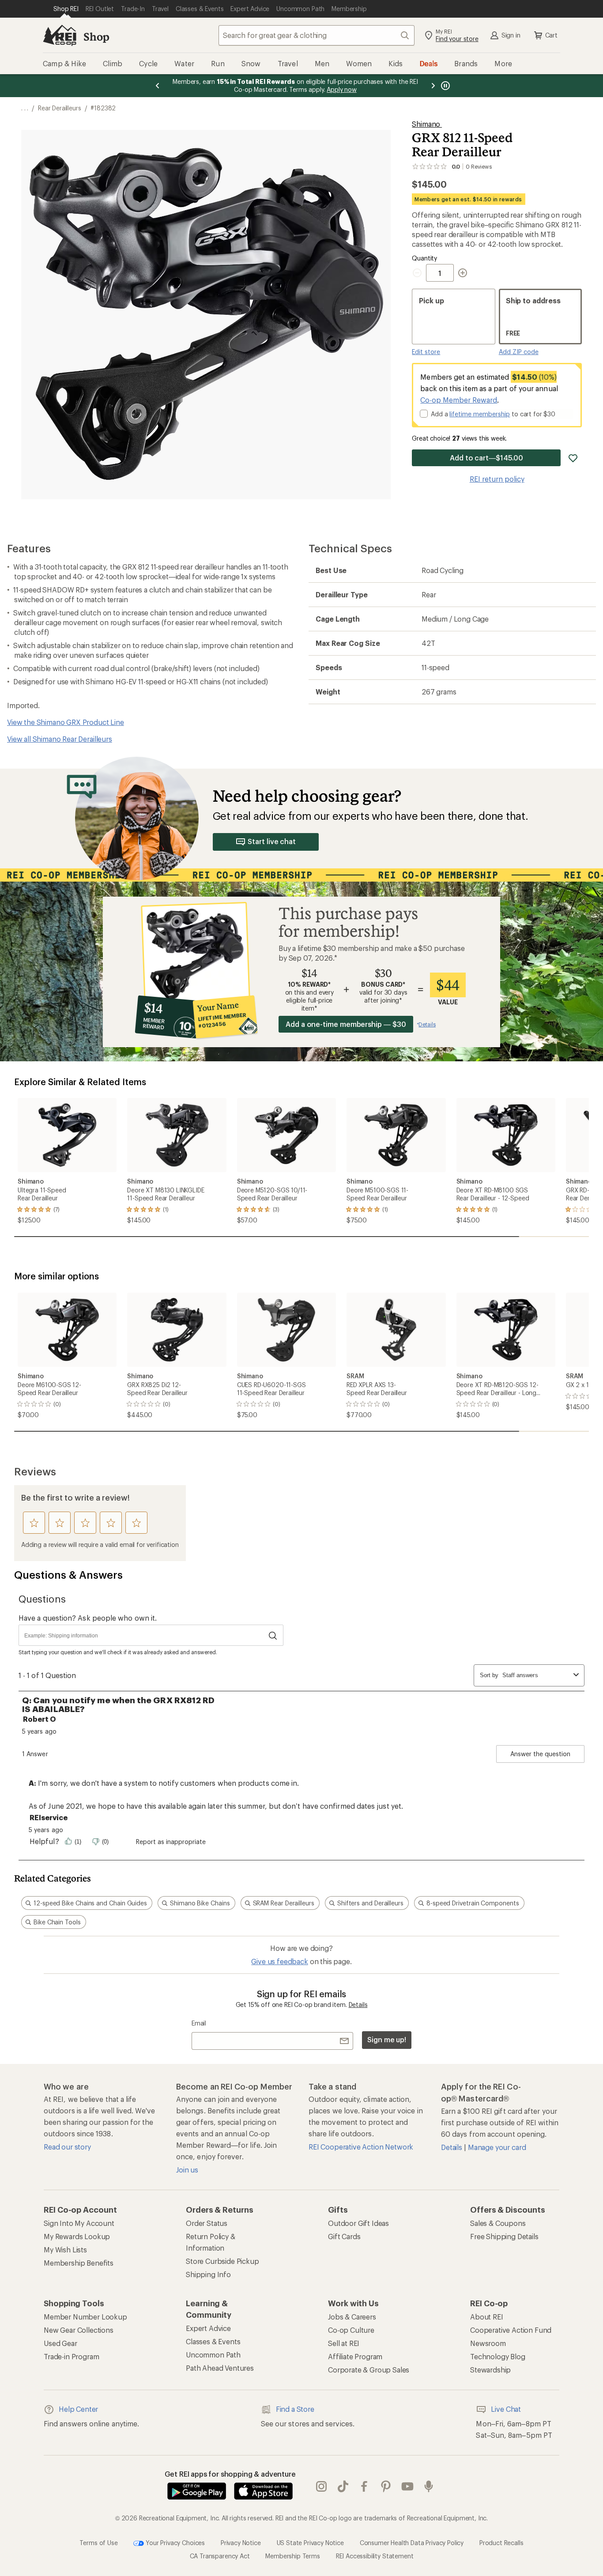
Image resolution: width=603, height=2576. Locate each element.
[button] (206, 315)
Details (358, 2005)
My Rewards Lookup (77, 2236)
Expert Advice (208, 2328)
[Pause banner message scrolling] (445, 86)
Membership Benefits (79, 2263)
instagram (322, 2487)
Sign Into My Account (79, 2223)
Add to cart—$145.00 (486, 458)
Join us (187, 2170)
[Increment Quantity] (463, 273)
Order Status (207, 2223)
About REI (487, 2317)
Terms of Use (98, 2543)
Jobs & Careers (352, 2317)
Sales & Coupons (498, 2223)
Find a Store (295, 2409)
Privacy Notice (241, 2543)
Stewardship (490, 2370)
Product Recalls (501, 2543)
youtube (408, 2487)
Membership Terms (292, 2556)
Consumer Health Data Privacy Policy (412, 2543)
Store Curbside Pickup (222, 2261)
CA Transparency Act (220, 2556)
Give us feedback (279, 1961)
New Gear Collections (79, 2330)
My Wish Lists (65, 2250)
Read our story (67, 2147)
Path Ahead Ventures (220, 2368)
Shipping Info (208, 2274)
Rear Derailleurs (59, 108)
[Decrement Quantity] (419, 273)
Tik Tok (343, 2487)
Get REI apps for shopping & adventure (230, 2474)
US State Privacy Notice (310, 2543)
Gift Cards (344, 2236)
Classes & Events (213, 2341)
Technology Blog (498, 2356)
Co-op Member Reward (459, 400)
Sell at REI (344, 2343)
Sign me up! (387, 2039)
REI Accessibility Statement (375, 2556)
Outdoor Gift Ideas (358, 2223)
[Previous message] (158, 86)
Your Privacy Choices (174, 2543)
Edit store (426, 352)
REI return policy (497, 479)
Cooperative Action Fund (511, 2330)
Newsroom (488, 2343)
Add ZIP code (519, 352)
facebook (364, 2487)
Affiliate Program (355, 2356)
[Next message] (433, 86)
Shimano (427, 124)
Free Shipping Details (504, 2236)
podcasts (429, 2487)
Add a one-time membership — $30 (346, 1024)
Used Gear (60, 2343)
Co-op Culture (351, 2330)
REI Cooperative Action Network (361, 2147)
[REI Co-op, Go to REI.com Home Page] (60, 35)
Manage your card (497, 2147)
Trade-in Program (71, 2356)
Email (199, 2023)
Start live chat (272, 841)
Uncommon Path (213, 2355)
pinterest (386, 2487)
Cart (551, 35)
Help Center (78, 2409)
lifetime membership (480, 414)
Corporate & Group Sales (369, 2370)
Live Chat (506, 2409)
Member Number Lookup (85, 2317)
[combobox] (317, 35)
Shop (96, 36)
